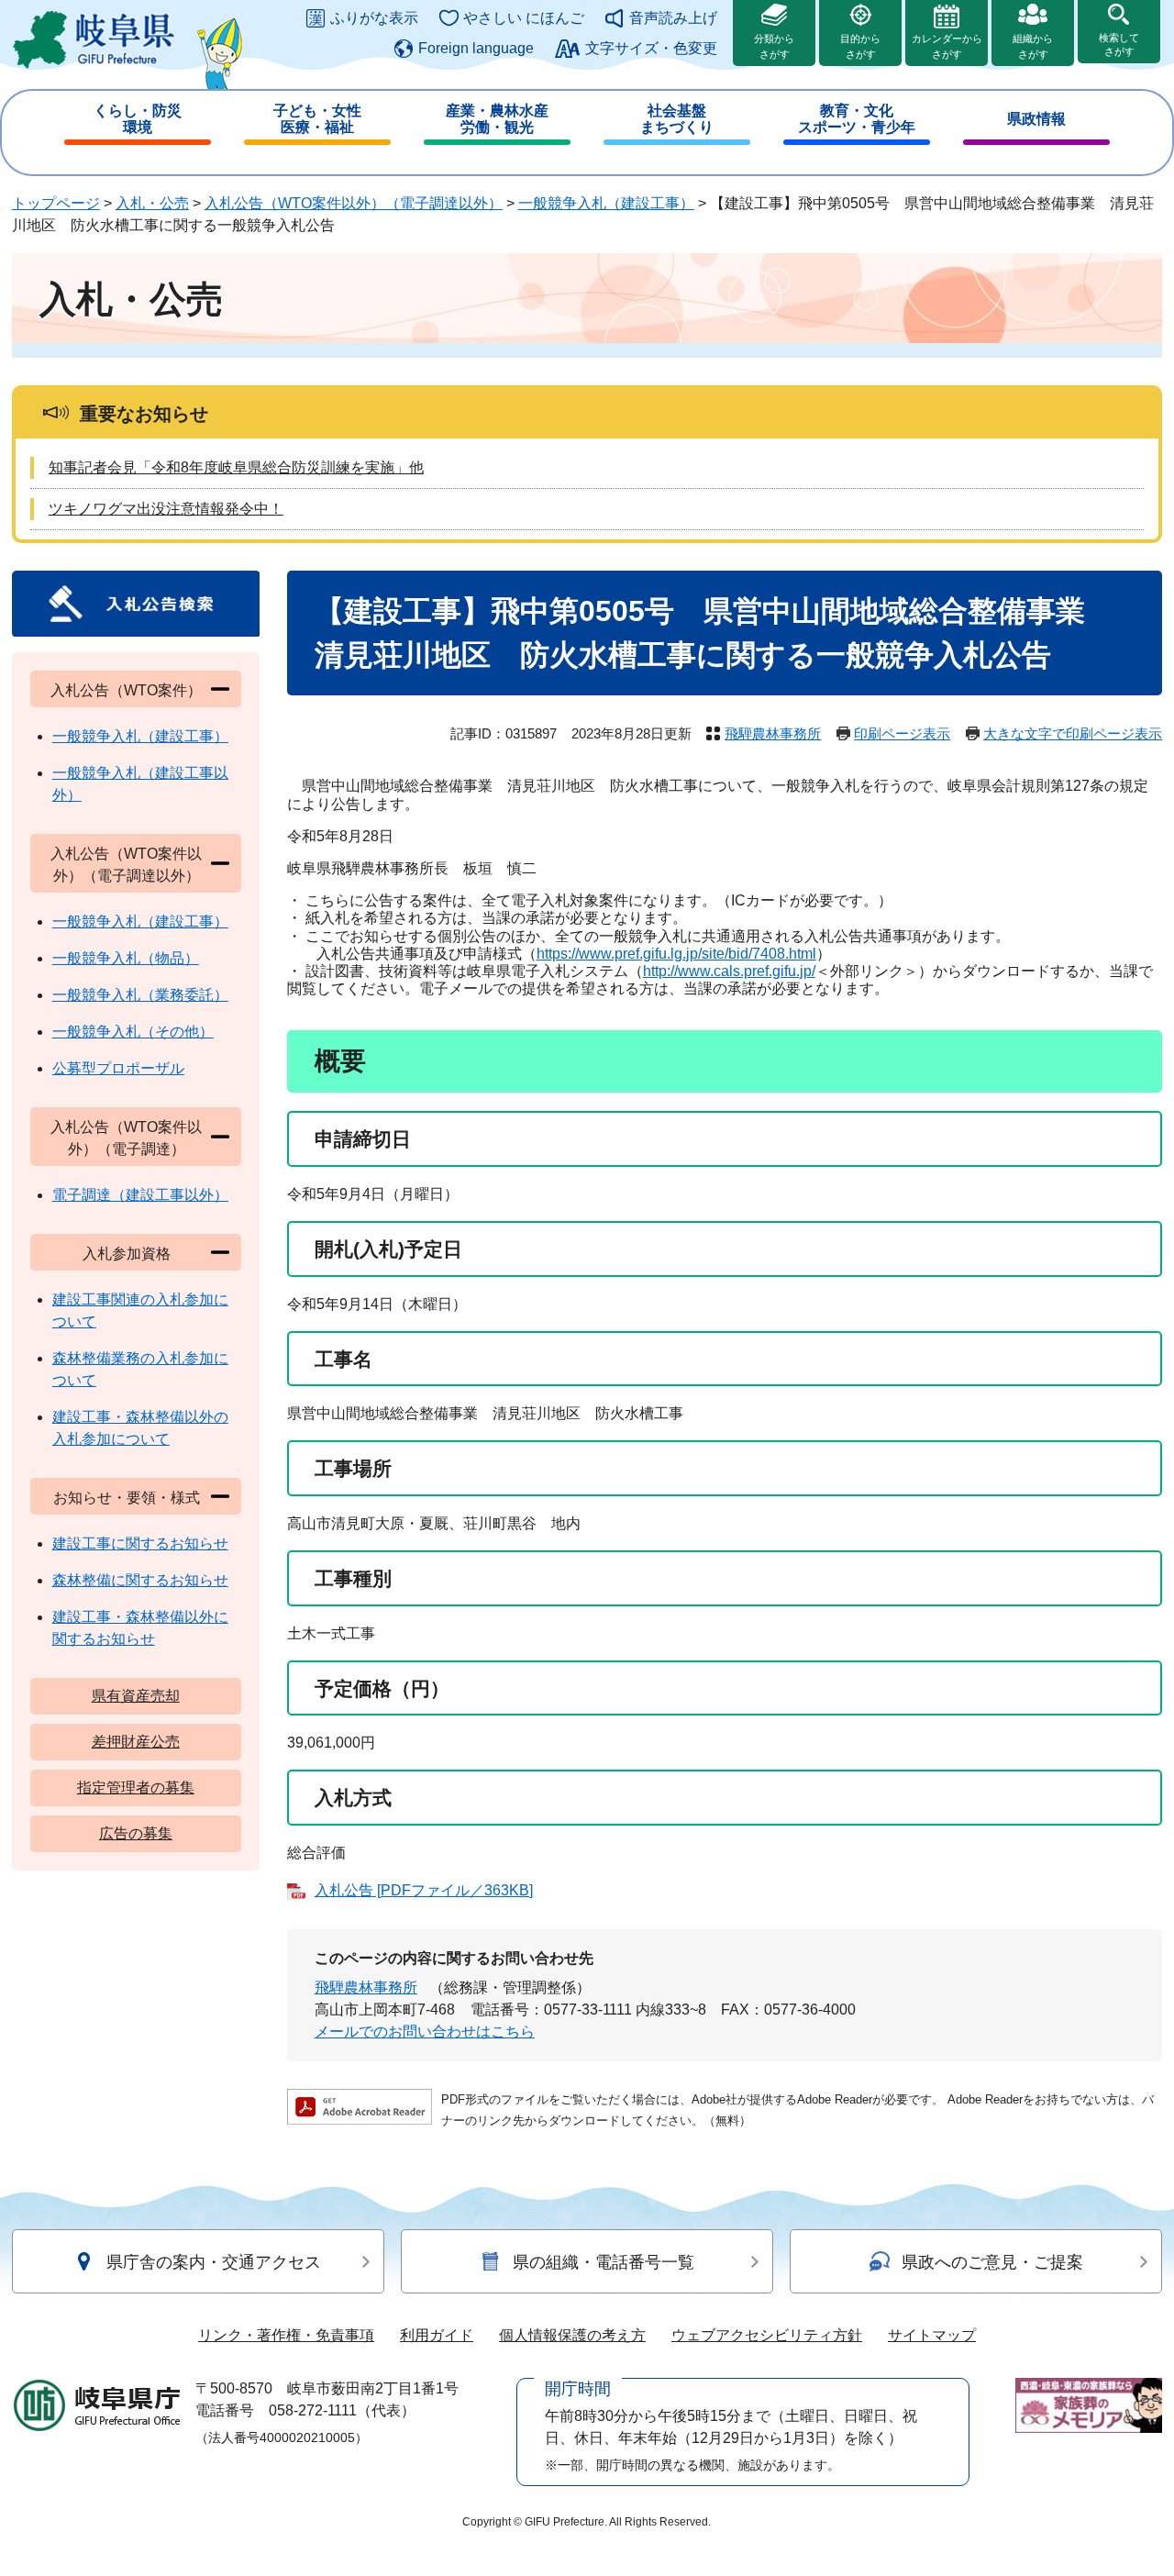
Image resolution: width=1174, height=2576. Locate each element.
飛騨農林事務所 (773, 733)
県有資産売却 (136, 1696)
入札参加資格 (127, 1254)
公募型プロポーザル (118, 1068)
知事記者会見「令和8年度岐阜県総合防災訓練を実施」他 (236, 467)
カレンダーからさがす (947, 46)
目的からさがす (860, 46)
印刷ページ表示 (902, 733)
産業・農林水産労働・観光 (497, 119)
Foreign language (476, 48)
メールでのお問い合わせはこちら (425, 2032)
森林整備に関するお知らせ (140, 1580)
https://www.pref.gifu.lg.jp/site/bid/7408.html (676, 954)
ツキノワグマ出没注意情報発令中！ (166, 509)
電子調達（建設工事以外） (140, 1195)
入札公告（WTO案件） (126, 690)
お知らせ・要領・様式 (127, 1498)
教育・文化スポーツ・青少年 (857, 119)
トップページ (56, 203)
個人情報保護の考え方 (572, 2335)
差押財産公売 (136, 1742)
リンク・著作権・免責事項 (286, 2335)
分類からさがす (774, 46)
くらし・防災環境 (138, 119)
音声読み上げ (673, 18)
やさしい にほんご (524, 18)
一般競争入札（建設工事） (606, 203)
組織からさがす (1033, 46)
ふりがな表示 (374, 18)
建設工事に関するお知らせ (140, 1543)
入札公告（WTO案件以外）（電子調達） (126, 1138)
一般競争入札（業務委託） (140, 995)
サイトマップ (932, 2335)
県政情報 (1036, 119)
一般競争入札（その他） (133, 1032)
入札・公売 (152, 203)
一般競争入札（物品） (126, 958)
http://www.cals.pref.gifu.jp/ (729, 971)
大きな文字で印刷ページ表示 (1073, 733)
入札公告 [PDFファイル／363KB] (424, 1890)
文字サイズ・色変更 (651, 48)
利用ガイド (437, 2335)
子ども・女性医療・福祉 (317, 119)
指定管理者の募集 (136, 1788)
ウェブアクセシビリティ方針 (767, 2335)
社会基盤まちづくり (677, 119)
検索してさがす (1119, 44)
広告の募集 (136, 1833)
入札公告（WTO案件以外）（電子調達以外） (354, 203)
